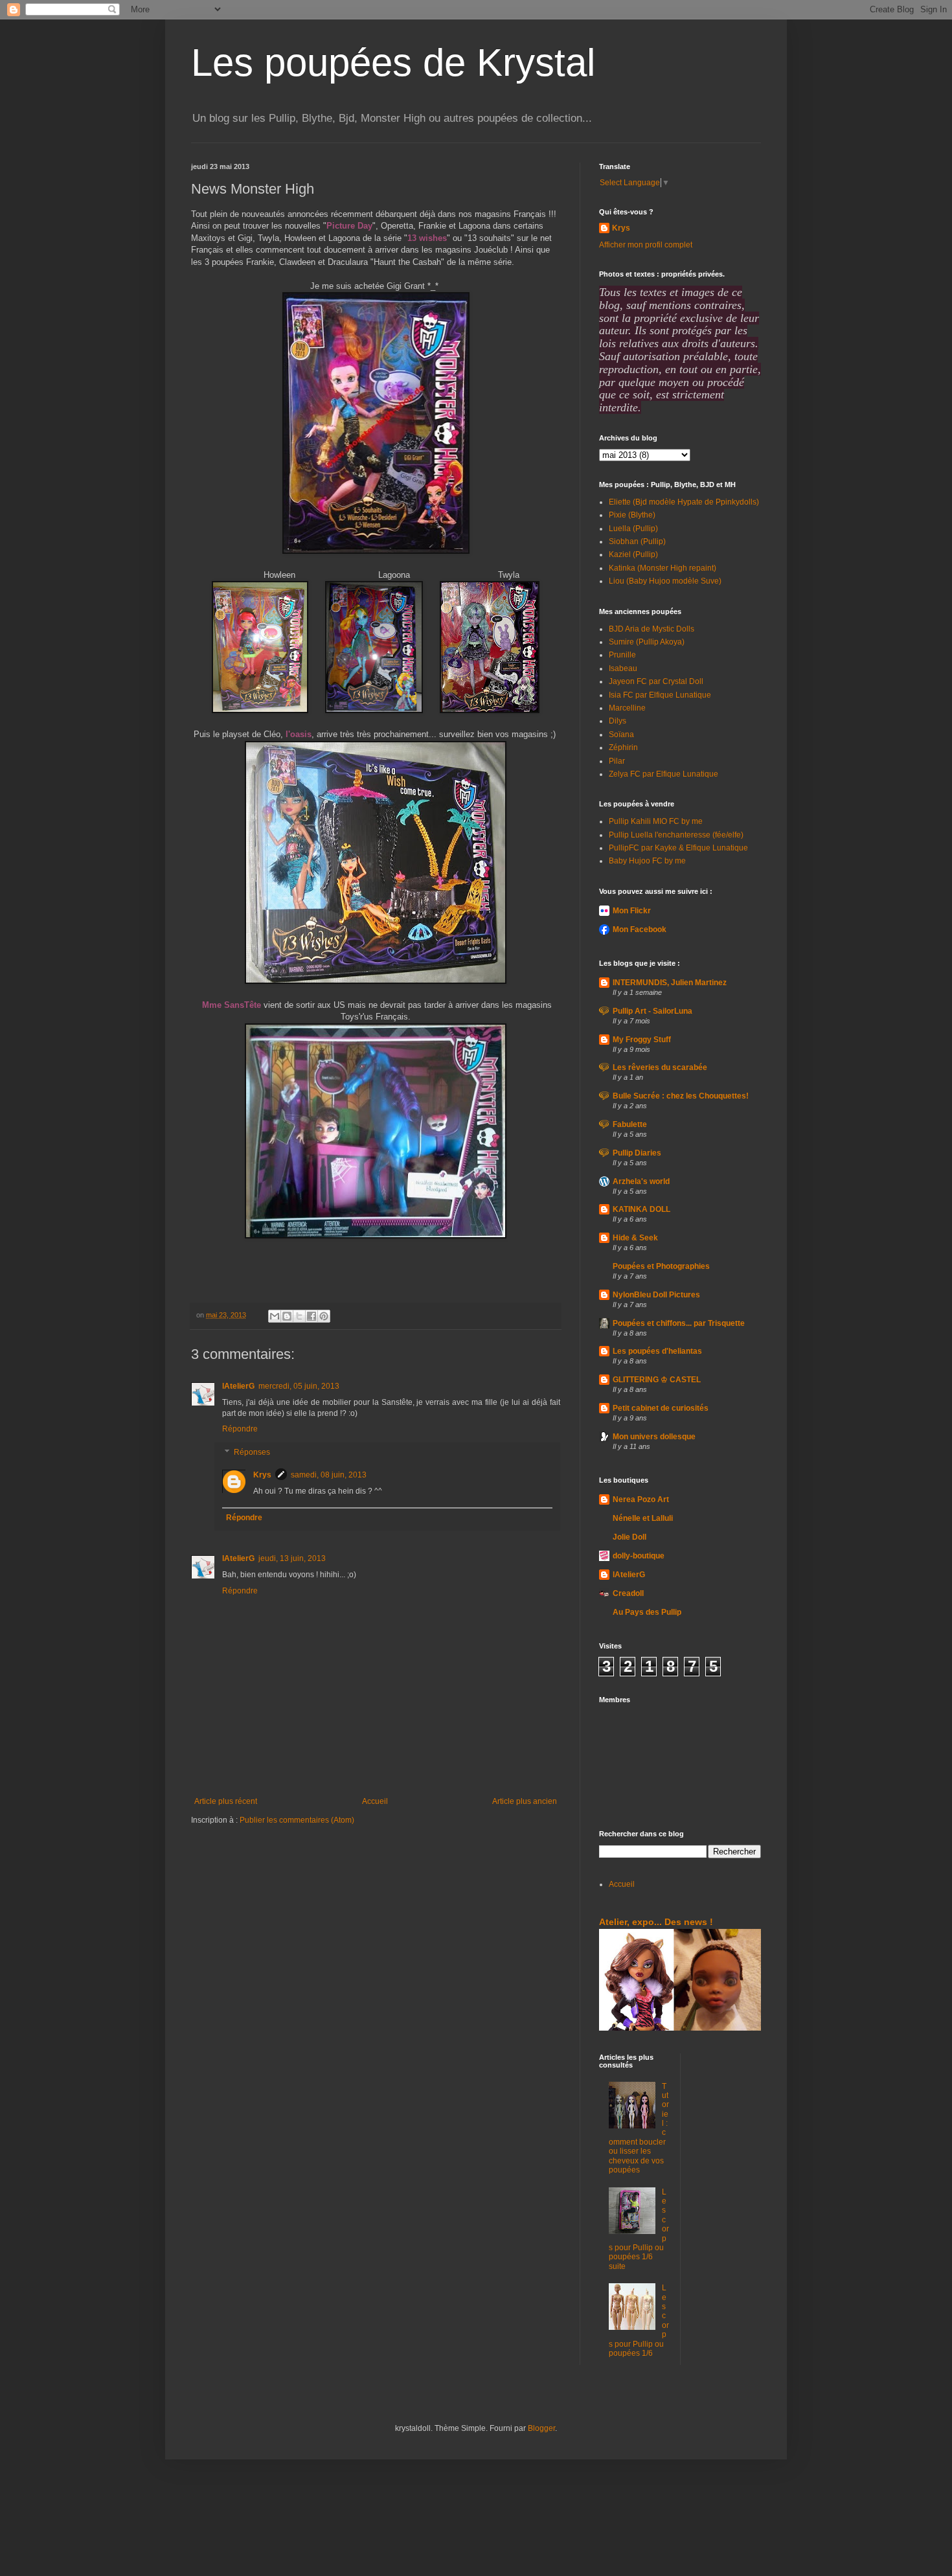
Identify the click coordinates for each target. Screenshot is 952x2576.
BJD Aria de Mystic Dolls (652, 629)
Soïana (621, 735)
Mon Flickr (632, 911)
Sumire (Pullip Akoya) (647, 642)
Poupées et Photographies (661, 1266)
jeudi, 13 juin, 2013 (292, 1558)
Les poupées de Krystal (393, 63)
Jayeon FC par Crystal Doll (656, 681)
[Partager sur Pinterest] (324, 1316)
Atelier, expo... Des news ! (656, 1922)
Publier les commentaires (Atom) (297, 1820)
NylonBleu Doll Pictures (656, 1295)
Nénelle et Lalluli (643, 1518)
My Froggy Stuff (642, 1040)
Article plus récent (226, 1801)
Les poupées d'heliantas (657, 1351)
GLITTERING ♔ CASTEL (657, 1380)
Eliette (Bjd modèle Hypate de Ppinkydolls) (684, 502)
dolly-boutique (639, 1556)
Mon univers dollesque (654, 1437)
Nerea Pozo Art (641, 1499)
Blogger (541, 2428)
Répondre (240, 1429)
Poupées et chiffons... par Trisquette (679, 1323)
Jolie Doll (629, 1537)
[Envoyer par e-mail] (275, 1316)
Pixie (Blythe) (632, 515)
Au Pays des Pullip (647, 1612)
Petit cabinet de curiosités (661, 1408)
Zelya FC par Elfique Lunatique (663, 774)
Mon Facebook (640, 929)
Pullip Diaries (637, 1153)
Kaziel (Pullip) (633, 554)
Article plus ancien (525, 1801)
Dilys (618, 721)
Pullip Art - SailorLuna (652, 1011)
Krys (262, 1475)
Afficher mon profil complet (646, 245)
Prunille (622, 655)
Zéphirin (623, 747)
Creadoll (628, 1593)
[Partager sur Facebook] (312, 1316)
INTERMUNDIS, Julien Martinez (670, 983)
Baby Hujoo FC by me (647, 861)
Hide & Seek (635, 1238)
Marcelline (627, 708)
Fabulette (630, 1124)
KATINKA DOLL (641, 1209)
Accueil (375, 1801)
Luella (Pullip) (633, 529)
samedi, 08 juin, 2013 (329, 1475)
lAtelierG (238, 1386)
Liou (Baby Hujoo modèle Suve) (665, 581)
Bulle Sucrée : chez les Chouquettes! (681, 1096)
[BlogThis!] (287, 1316)
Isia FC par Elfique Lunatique (660, 695)
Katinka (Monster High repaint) (663, 568)
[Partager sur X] (299, 1316)
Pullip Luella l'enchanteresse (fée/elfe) (676, 835)
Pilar (617, 761)
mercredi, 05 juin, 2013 (299, 1386)
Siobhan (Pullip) (637, 541)
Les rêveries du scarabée (660, 1067)
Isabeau (623, 668)
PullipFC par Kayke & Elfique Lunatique (678, 848)
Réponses (252, 1452)
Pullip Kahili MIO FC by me (656, 821)
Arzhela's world (641, 1181)
